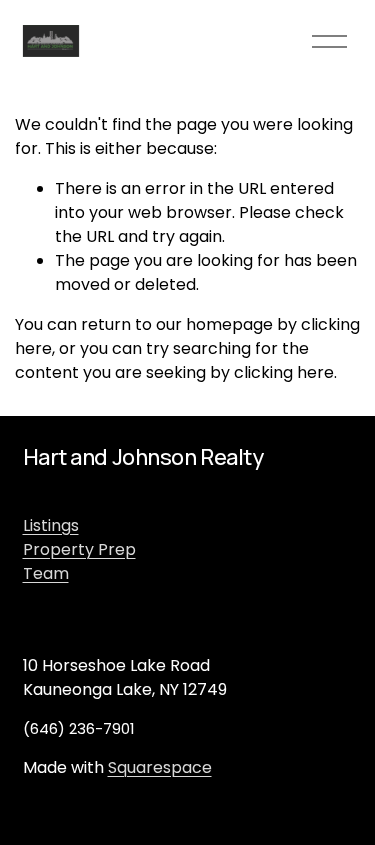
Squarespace (160, 767)
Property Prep (79, 549)
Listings (51, 525)
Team (46, 573)
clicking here (284, 372)
